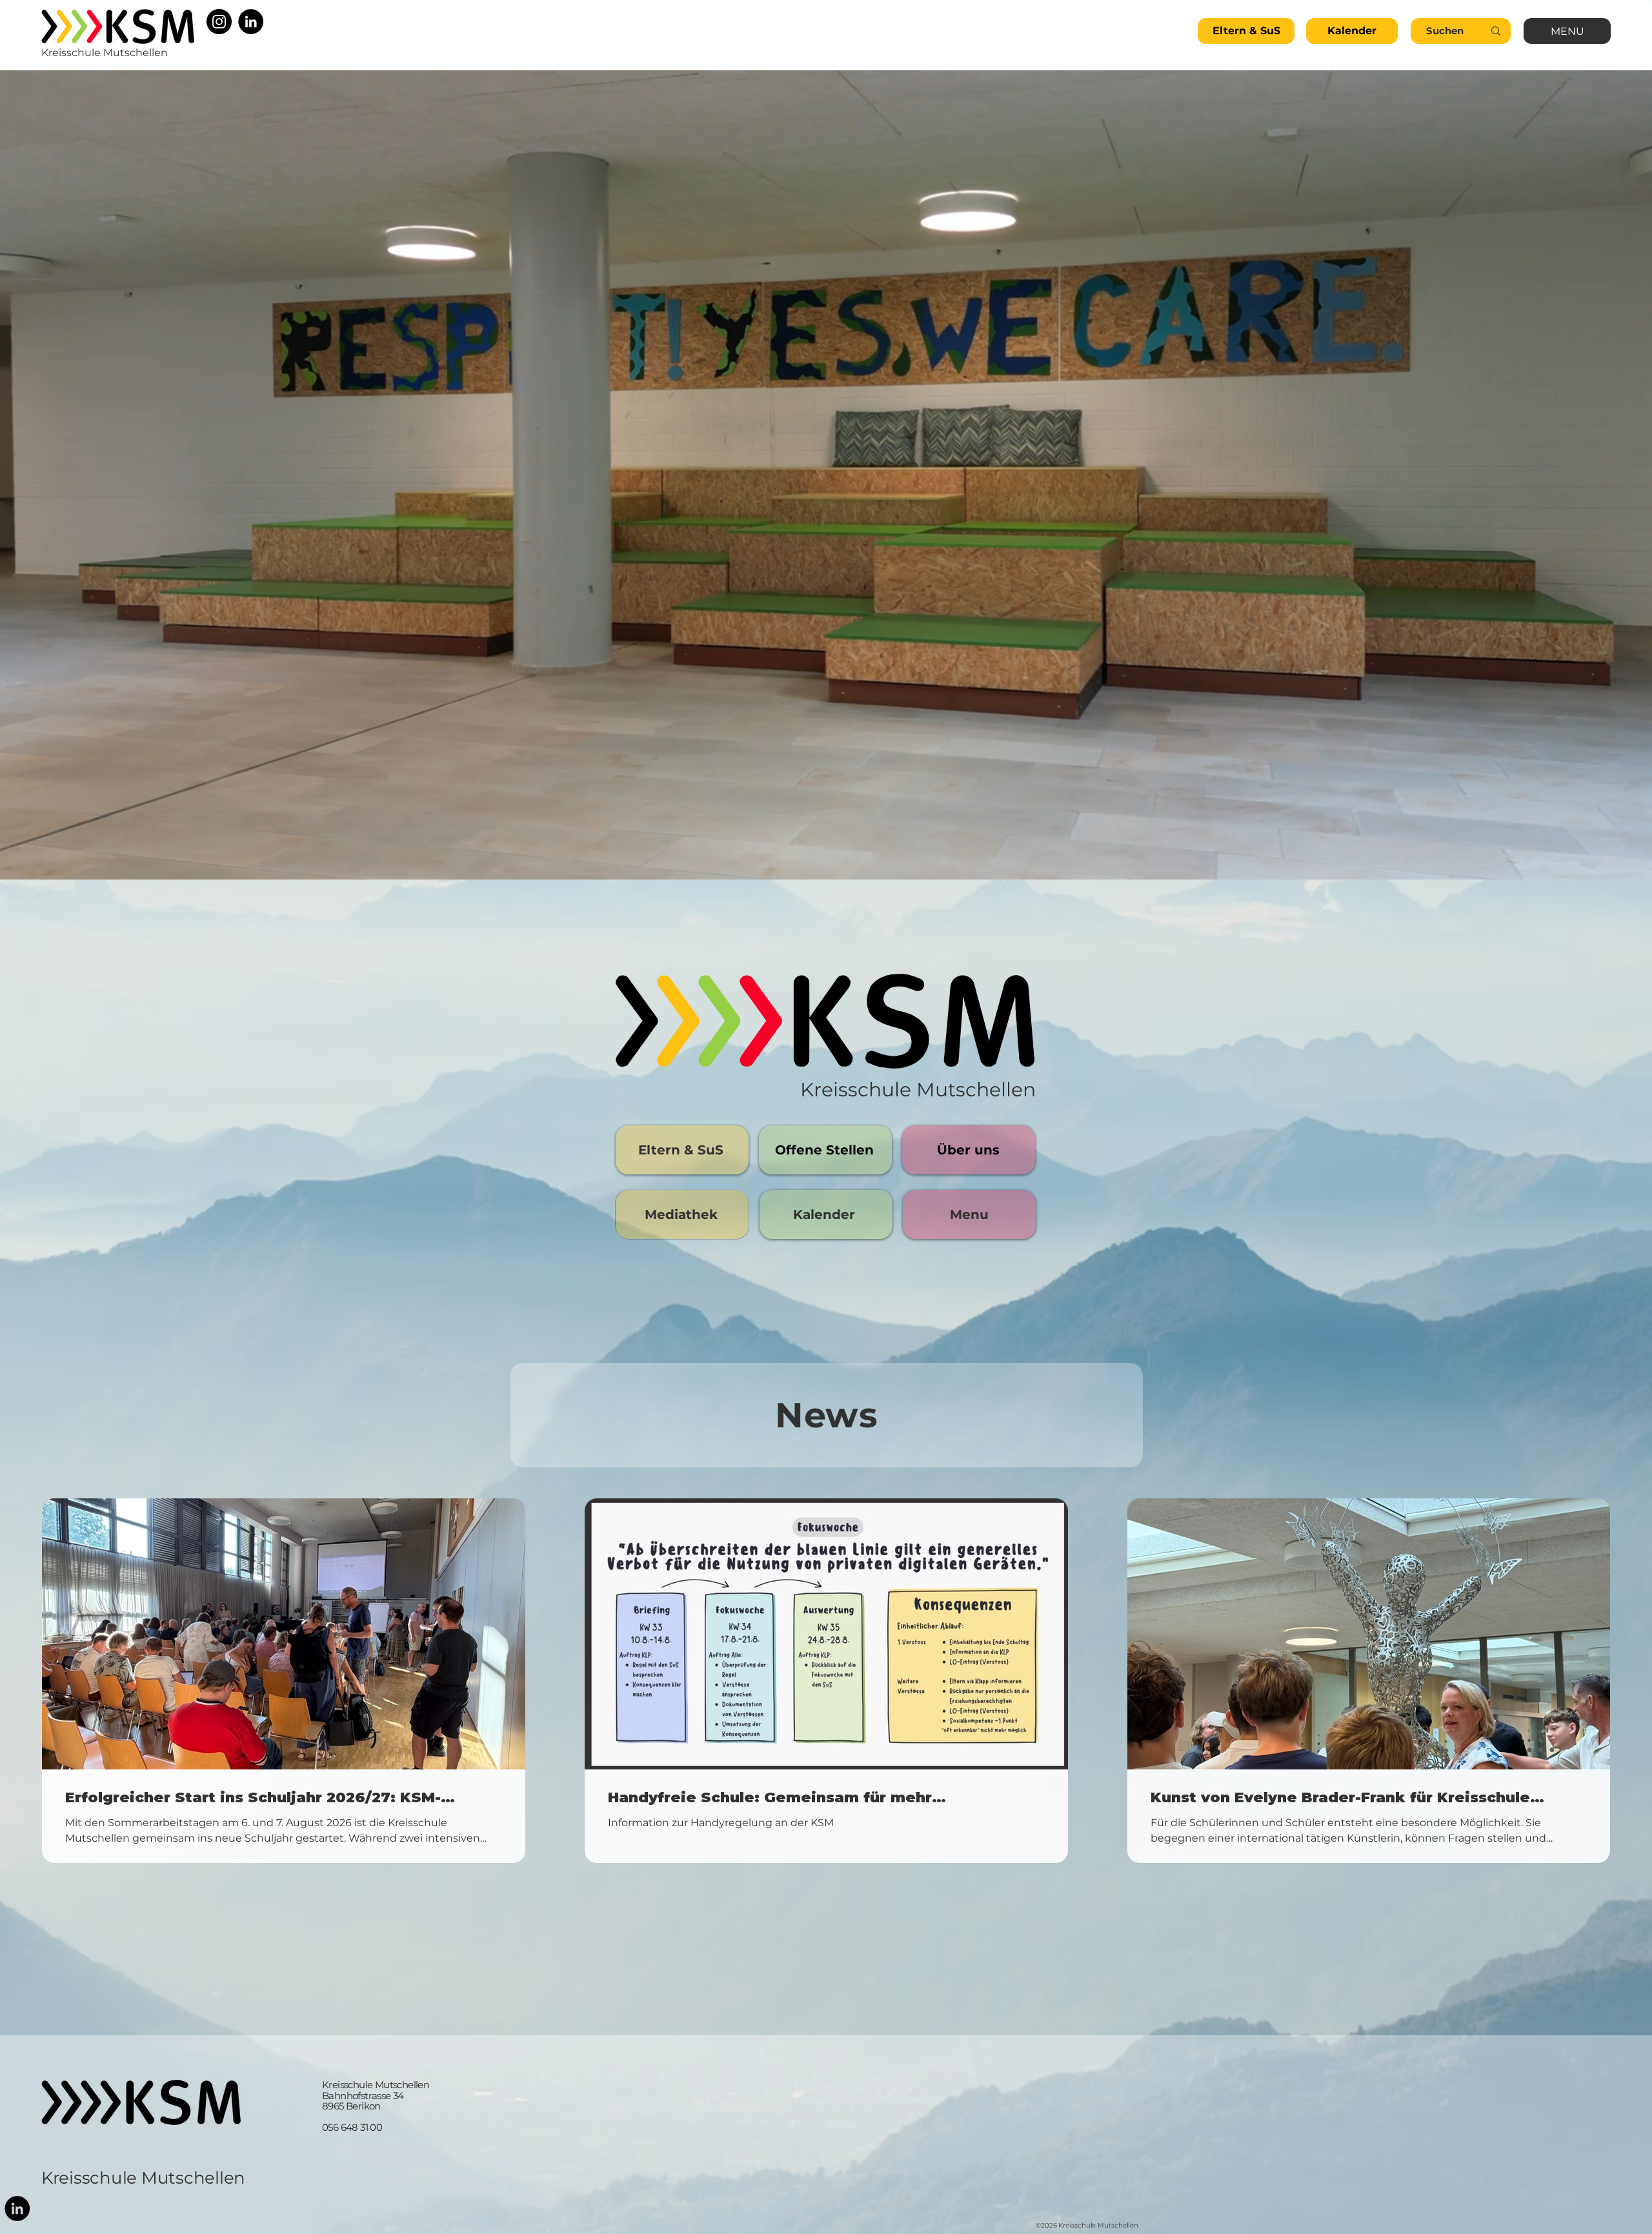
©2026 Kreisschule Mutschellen (1087, 2225)
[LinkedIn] (251, 22)
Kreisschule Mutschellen (143, 2178)
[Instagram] (219, 22)
